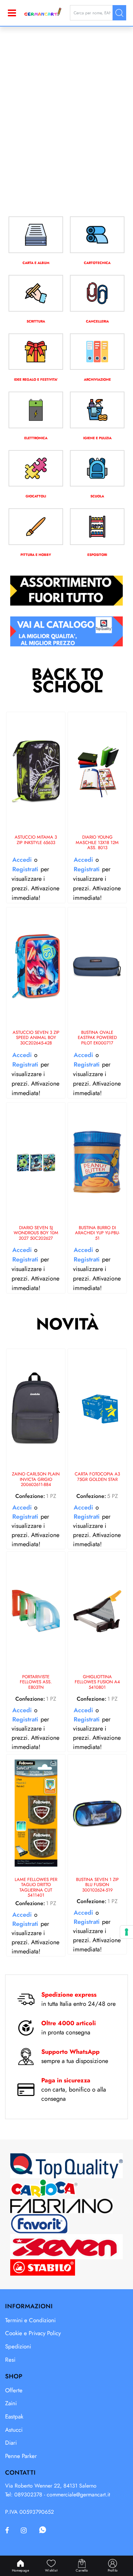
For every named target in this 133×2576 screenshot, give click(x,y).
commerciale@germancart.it (78, 2495)
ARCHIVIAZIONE (97, 379)
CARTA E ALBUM (36, 263)
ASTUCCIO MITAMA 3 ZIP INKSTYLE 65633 (36, 840)
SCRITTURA (36, 321)
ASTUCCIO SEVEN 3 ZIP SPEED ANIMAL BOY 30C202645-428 (36, 1038)
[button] (119, 13)
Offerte (14, 2390)
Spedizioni (18, 2346)
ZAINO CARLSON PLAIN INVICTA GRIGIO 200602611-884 (36, 1480)
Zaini (11, 2403)
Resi (10, 2360)
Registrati (25, 869)
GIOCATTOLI (36, 496)
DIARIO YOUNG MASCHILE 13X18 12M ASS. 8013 (97, 843)
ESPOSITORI (97, 555)
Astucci (14, 2430)
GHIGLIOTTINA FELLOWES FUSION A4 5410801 (97, 1682)
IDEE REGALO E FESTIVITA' (36, 379)
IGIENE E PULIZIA (97, 438)
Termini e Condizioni (30, 2320)
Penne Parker (21, 2456)
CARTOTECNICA (97, 263)
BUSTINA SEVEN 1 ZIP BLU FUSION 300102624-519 (97, 1885)
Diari (11, 2443)
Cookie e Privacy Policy (33, 2333)
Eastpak (14, 2416)
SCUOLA (97, 496)
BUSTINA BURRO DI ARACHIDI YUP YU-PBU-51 (97, 1233)
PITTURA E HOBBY (36, 555)
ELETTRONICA (36, 438)
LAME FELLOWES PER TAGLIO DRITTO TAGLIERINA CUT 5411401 (36, 1887)
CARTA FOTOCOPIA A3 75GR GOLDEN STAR (97, 1477)
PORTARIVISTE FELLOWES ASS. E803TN (36, 1682)
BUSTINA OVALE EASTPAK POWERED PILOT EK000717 (97, 1038)
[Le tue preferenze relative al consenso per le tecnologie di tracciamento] (127, 1932)
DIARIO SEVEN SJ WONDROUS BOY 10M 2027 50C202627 (36, 1233)
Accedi (22, 860)
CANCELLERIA (97, 321)
